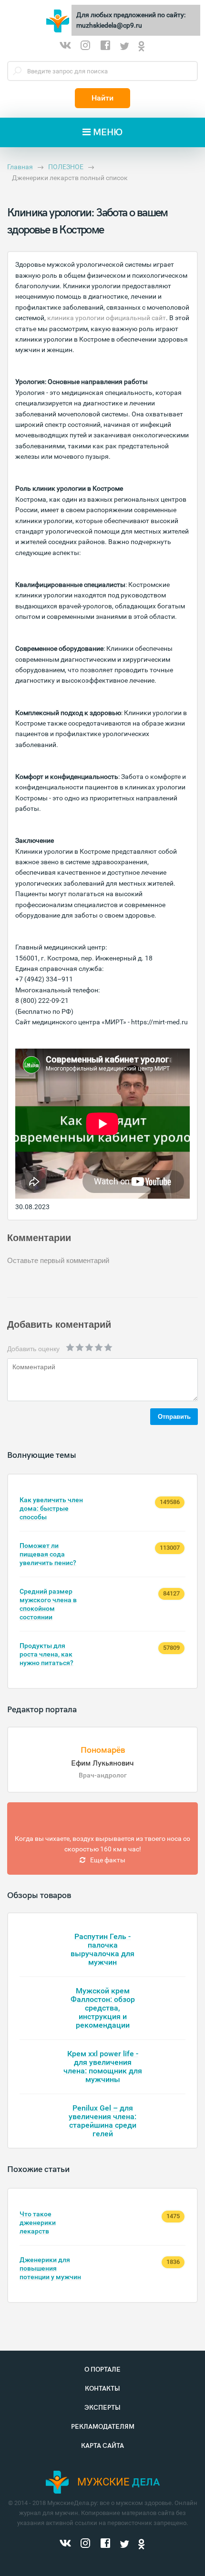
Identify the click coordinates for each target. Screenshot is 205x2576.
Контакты (102, 2389)
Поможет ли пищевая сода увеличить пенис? (48, 1554)
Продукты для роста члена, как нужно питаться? (46, 1654)
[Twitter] (124, 47)
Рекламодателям (103, 2427)
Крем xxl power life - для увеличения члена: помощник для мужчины (103, 2066)
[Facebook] (105, 47)
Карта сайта (102, 2446)
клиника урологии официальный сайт (107, 318)
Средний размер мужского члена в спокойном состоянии (48, 1604)
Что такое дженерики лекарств (38, 2222)
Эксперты (102, 2408)
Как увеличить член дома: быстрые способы (51, 1508)
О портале (102, 2369)
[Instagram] (85, 47)
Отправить (174, 1417)
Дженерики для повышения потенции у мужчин (50, 2268)
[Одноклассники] (142, 47)
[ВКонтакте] (65, 47)
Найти (102, 98)
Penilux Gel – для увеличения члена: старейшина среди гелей (102, 2121)
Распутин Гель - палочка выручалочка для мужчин (102, 1949)
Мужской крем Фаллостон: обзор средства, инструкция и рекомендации (103, 2008)
